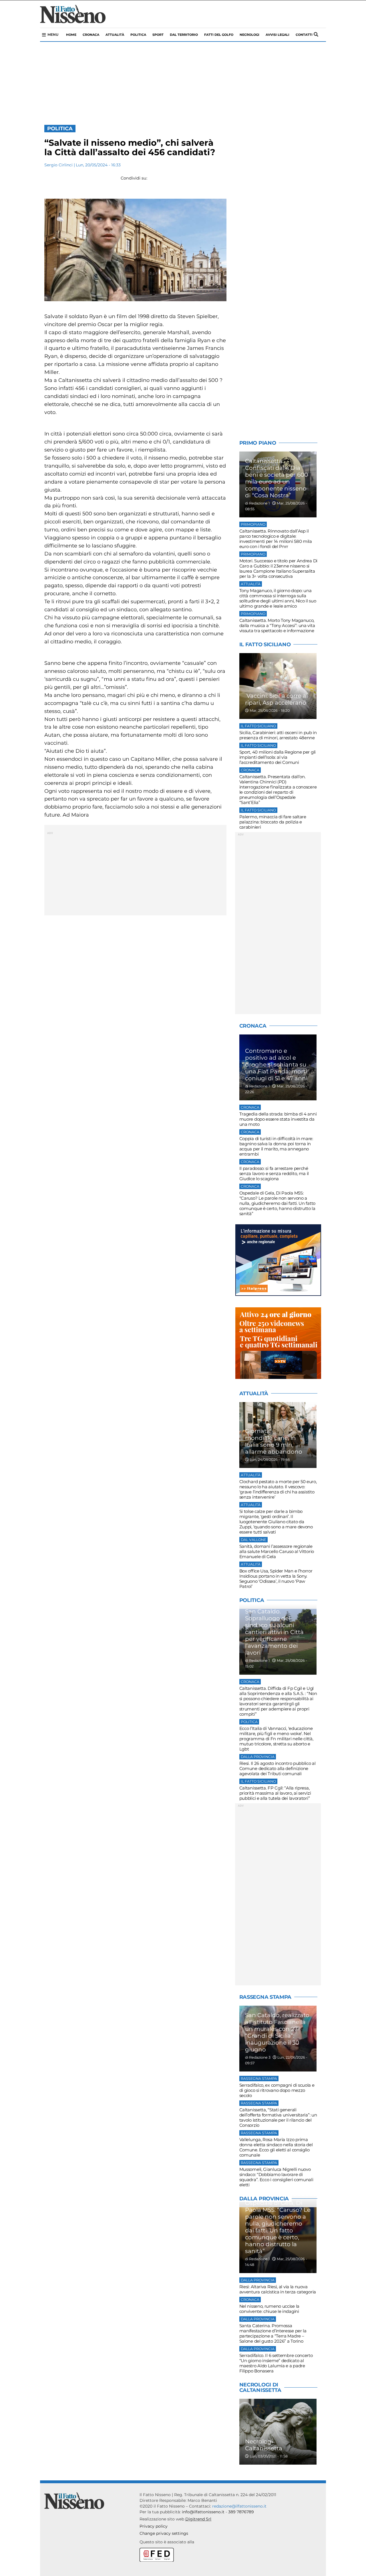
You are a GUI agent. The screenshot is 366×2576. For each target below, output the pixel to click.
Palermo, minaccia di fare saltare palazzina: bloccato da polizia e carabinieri (273, 822)
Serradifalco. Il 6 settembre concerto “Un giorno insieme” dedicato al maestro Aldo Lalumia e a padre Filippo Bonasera (276, 2363)
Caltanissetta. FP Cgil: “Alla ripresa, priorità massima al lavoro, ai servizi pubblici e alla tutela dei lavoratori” (275, 1793)
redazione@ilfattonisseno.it (239, 2506)
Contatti (304, 35)
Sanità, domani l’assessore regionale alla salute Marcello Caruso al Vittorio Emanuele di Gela (277, 1551)
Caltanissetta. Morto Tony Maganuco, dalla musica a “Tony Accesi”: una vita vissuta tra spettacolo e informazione (277, 625)
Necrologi (249, 35)
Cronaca (91, 35)
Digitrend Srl (198, 2519)
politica (138, 35)
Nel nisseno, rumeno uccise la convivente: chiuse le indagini (269, 2309)
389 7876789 (241, 2512)
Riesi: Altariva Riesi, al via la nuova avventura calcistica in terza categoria (278, 2289)
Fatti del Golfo (219, 35)
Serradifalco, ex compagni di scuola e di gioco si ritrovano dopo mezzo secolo (277, 2090)
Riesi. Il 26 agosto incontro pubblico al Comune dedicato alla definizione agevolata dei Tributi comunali (278, 1768)
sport (158, 35)
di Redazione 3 (258, 2057)
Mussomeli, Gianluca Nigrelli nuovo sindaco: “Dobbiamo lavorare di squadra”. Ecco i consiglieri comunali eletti (276, 2177)
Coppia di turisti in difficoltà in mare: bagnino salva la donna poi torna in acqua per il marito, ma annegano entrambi (276, 1146)
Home (71, 35)
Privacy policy (154, 2526)
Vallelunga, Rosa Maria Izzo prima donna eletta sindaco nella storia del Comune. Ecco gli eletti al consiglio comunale (276, 2147)
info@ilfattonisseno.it (203, 2512)
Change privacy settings (164, 2533)
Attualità (115, 35)
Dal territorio (184, 35)
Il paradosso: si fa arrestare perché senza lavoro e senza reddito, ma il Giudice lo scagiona (274, 1173)
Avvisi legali (278, 35)
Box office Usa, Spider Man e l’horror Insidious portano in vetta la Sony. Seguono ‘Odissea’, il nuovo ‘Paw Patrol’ (276, 1579)
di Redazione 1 (257, 503)
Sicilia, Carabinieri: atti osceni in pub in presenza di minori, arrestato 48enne (278, 735)
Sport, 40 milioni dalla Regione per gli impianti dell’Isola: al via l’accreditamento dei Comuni (278, 757)
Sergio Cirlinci (58, 165)
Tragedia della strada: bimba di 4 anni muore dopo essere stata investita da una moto (278, 1119)
